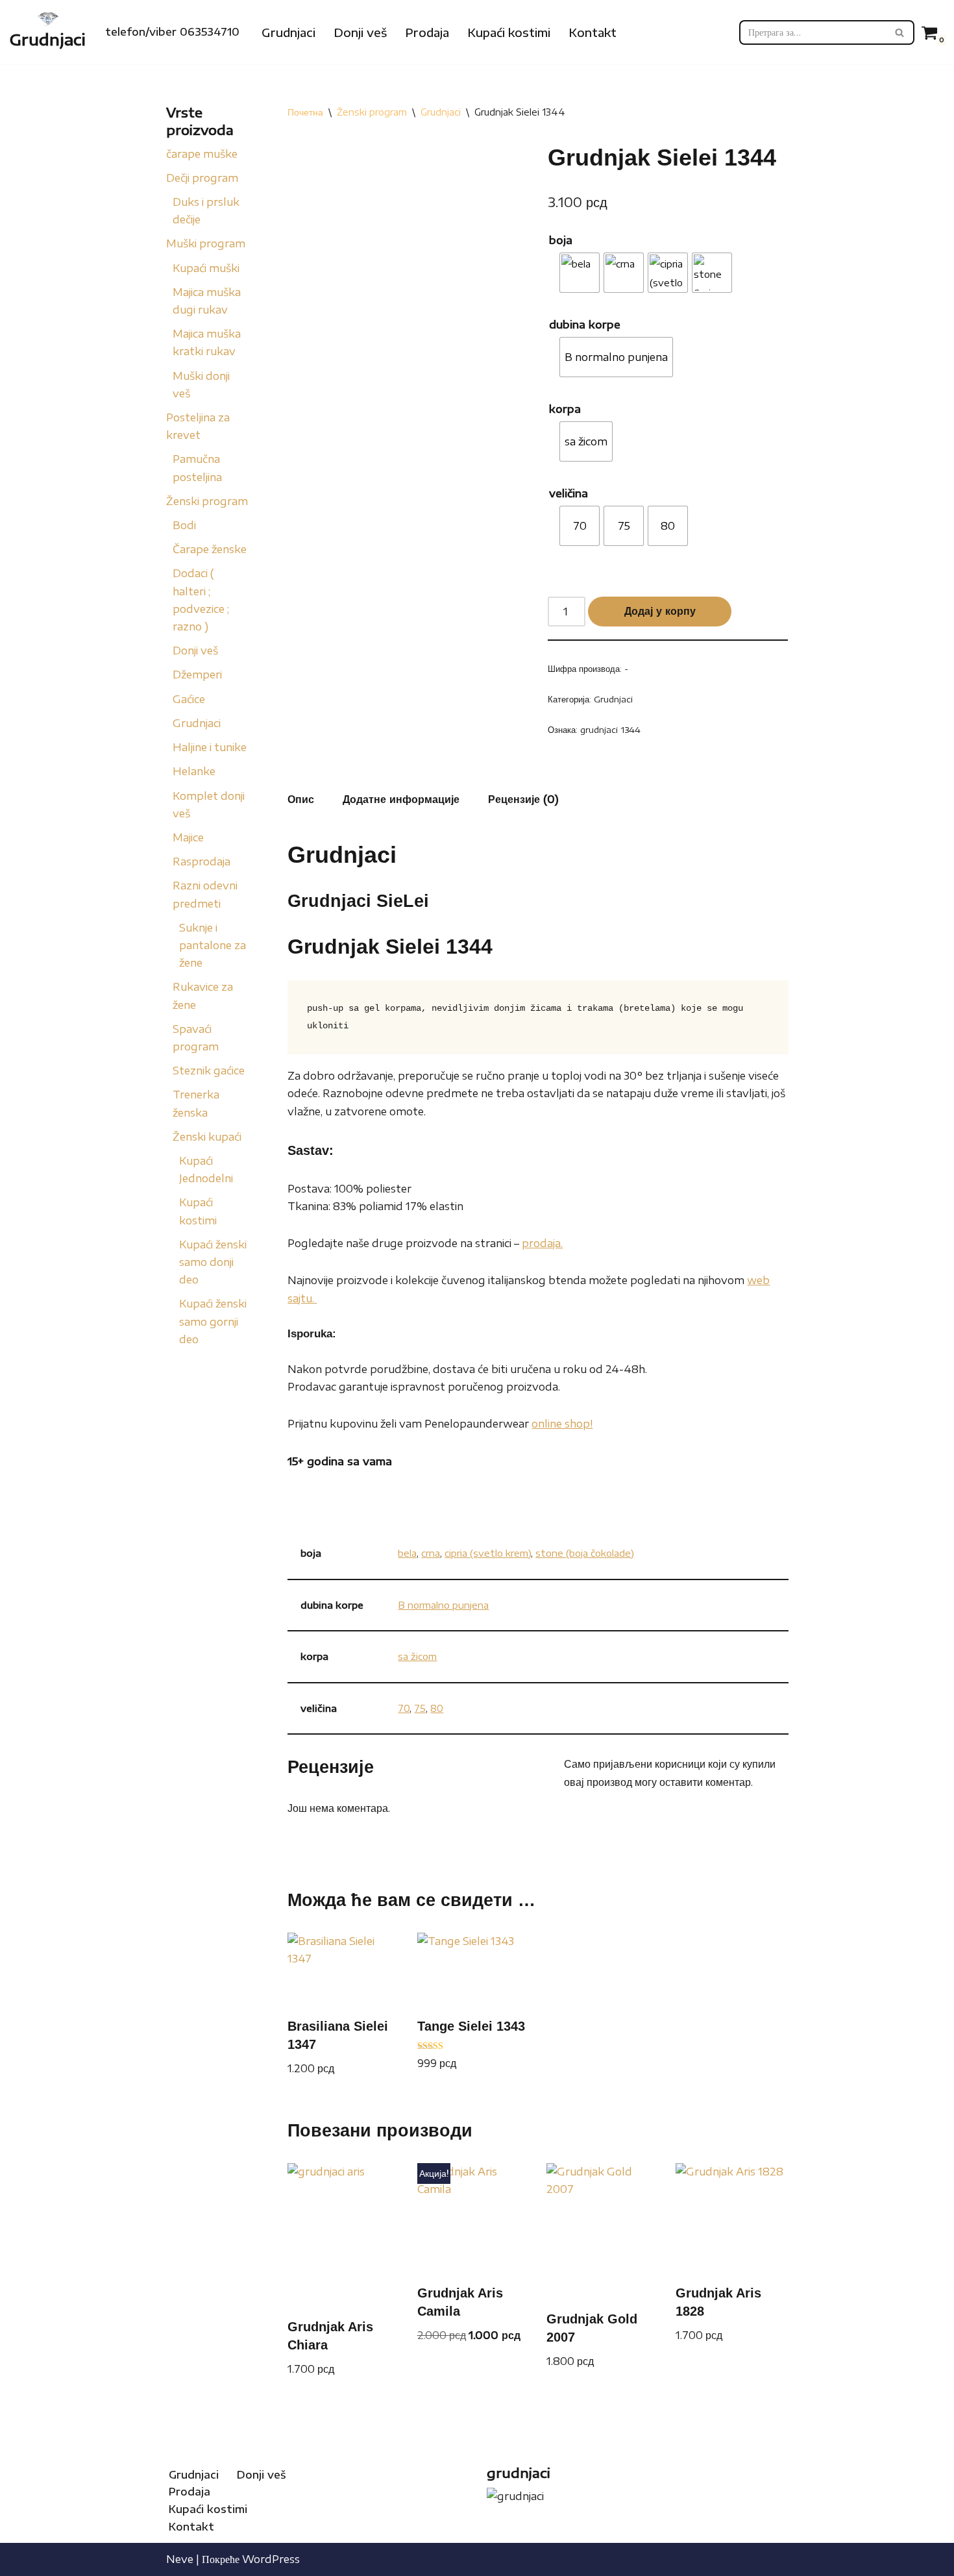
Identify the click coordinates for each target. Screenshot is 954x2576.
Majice (188, 837)
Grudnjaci (288, 32)
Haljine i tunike (210, 747)
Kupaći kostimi (509, 32)
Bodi (184, 525)
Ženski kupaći (207, 1137)
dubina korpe (585, 325)
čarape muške (202, 154)
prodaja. (542, 1243)
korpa (565, 409)
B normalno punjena (443, 1605)
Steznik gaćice (209, 1071)
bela (407, 1553)
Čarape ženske (210, 549)
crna (431, 1553)
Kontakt (593, 32)
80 (437, 1708)
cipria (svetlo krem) (488, 1553)
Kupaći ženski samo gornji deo (213, 1321)
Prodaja (427, 32)
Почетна (305, 112)
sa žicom (417, 1656)
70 (404, 1708)
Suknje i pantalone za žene (213, 945)
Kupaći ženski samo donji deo (213, 1262)
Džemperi (197, 675)
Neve (180, 2559)
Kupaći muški (206, 268)
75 (420, 1708)
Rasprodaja (202, 861)
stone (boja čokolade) (585, 1553)
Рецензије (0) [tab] (523, 799)
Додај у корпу (660, 611)
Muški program (206, 243)
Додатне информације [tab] (401, 799)
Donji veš (360, 32)
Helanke (194, 771)
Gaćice (189, 699)
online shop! (562, 1424)
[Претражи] (900, 32)
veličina (569, 493)
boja (561, 240)
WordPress (271, 2559)
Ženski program (207, 501)
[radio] (580, 273)
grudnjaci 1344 (610, 730)
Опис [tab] (301, 799)
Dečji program (202, 178)
